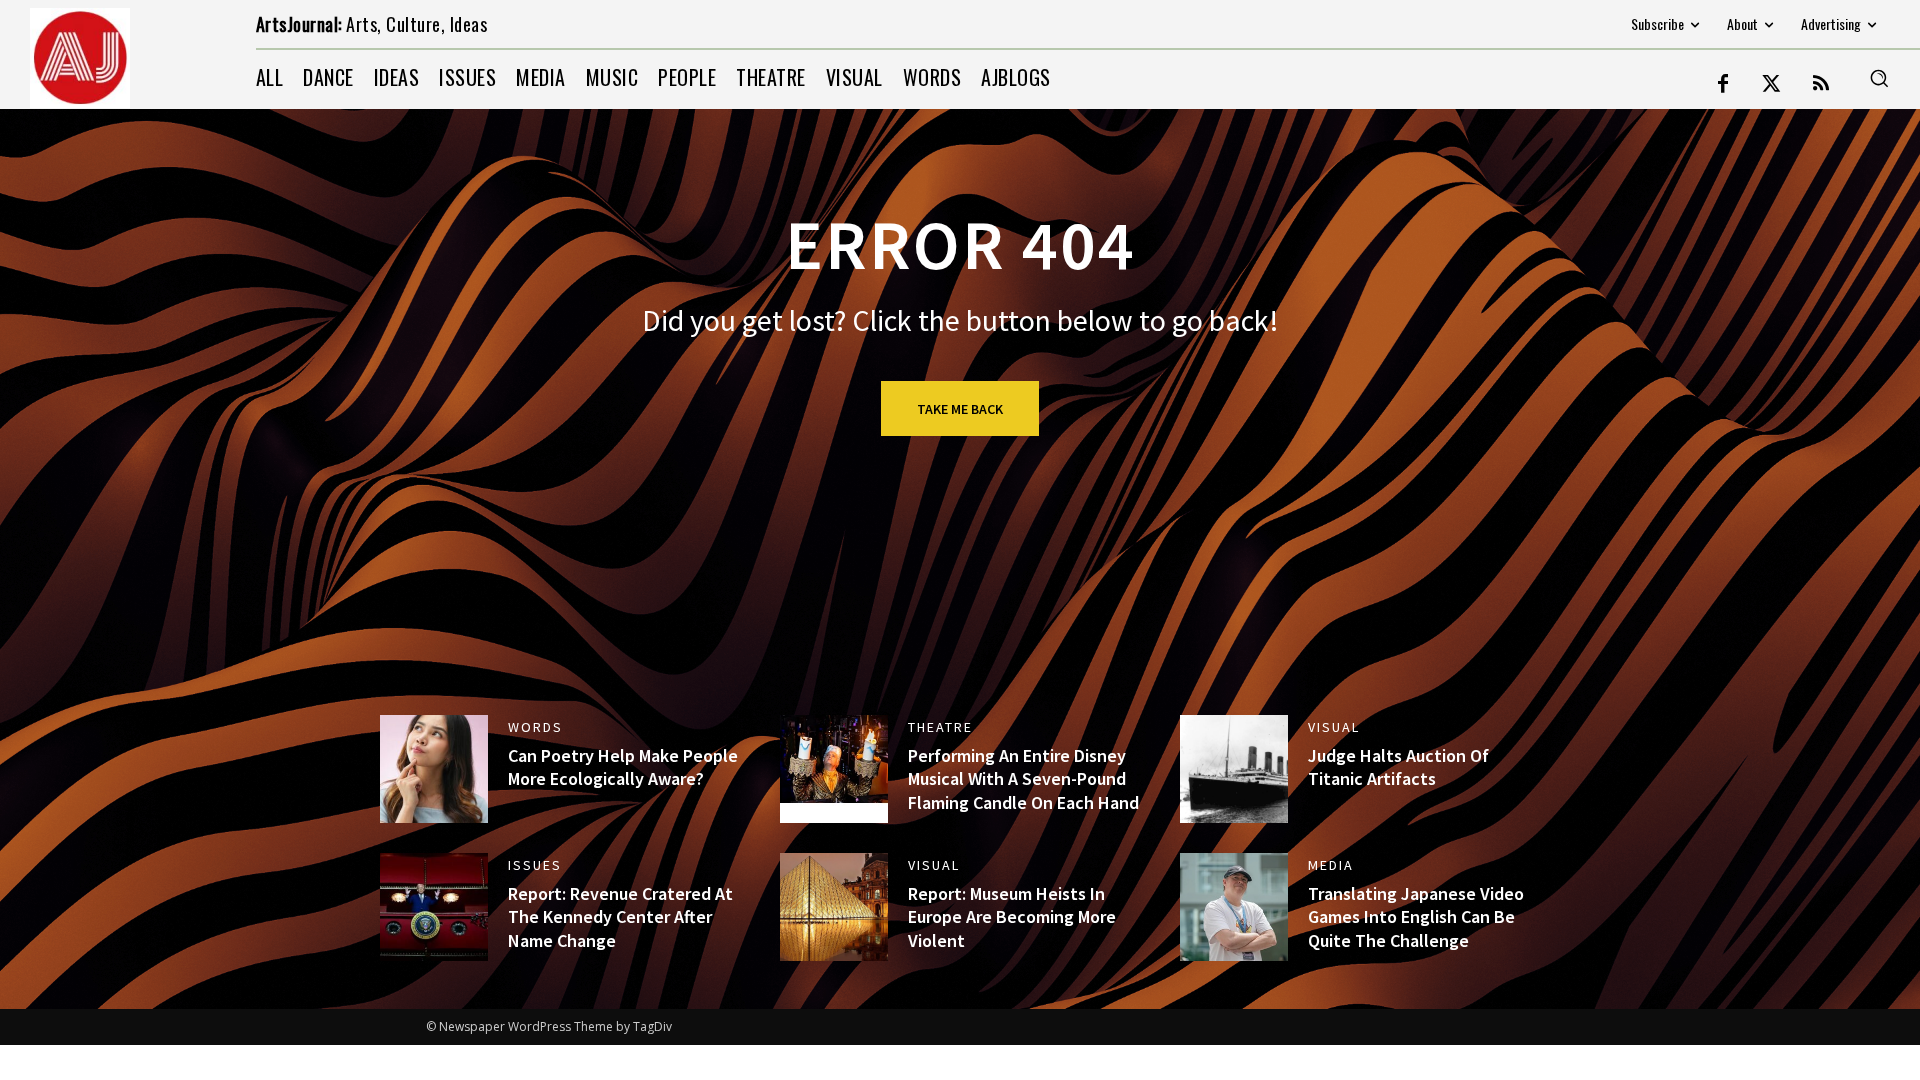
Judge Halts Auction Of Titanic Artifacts (1398, 767)
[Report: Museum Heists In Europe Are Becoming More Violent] (834, 907)
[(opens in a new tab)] (834, 769)
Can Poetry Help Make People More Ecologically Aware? (623, 767)
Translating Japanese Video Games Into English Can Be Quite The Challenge (1416, 917)
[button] (1879, 78)
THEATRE (940, 727)
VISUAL (1334, 727)
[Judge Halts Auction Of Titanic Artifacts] (1234, 769)
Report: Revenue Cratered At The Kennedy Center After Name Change (620, 917)
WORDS (535, 727)
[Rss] (1821, 85)
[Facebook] (1723, 85)
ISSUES (535, 865)
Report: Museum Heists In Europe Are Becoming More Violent (1012, 917)
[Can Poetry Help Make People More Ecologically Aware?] (434, 769)
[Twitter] (1772, 85)
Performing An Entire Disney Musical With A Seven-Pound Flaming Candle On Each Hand (1023, 779)
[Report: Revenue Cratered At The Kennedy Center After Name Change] (434, 907)
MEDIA (1331, 865)
